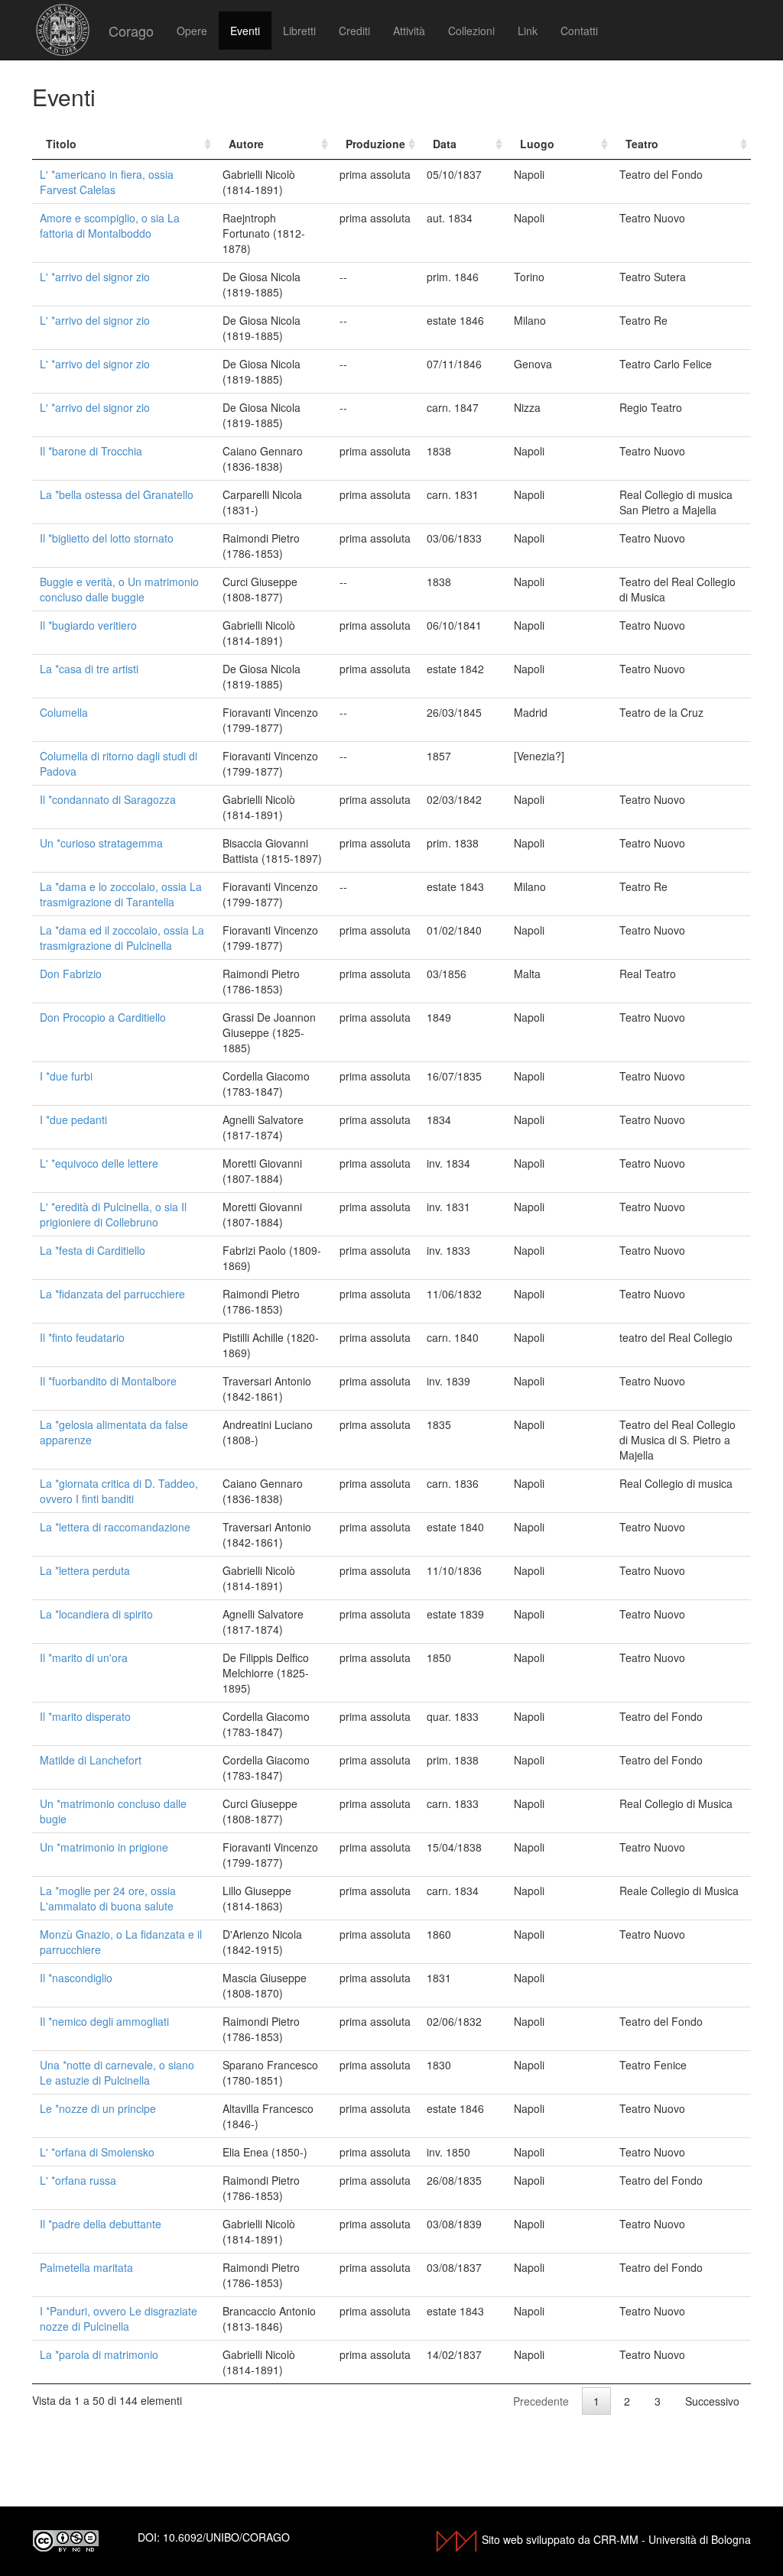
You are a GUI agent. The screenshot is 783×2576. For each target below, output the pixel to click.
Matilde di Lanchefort (91, 1760)
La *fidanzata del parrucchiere (112, 1294)
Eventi (245, 31)
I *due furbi (66, 1076)
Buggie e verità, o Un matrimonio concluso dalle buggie (119, 589)
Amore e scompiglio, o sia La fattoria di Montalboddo (110, 225)
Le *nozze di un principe (98, 2108)
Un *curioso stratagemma (101, 843)
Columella (64, 712)
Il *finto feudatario (82, 1337)
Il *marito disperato (85, 1716)
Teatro (642, 144)
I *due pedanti (73, 1120)
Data (445, 144)
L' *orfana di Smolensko (97, 2152)
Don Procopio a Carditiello (103, 1017)
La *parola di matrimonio (99, 2354)
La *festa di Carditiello (93, 1250)
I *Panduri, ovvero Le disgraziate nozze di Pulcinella (119, 2318)
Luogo (537, 144)
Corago (131, 31)
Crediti (354, 31)
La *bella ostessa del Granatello (117, 494)
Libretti (299, 31)
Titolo (61, 144)
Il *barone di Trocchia (91, 451)
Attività (409, 31)
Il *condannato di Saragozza (108, 799)
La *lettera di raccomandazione (115, 1527)
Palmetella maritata (86, 2267)
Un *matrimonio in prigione (104, 1847)
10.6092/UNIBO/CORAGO (226, 2537)
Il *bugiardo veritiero (88, 625)
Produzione (375, 144)
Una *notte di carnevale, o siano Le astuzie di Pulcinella (117, 2072)
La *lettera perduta (85, 1570)
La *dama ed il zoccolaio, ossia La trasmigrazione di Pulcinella (122, 938)
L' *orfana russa (78, 2180)
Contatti (579, 31)
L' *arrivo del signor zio (95, 277)
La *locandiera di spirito (96, 1614)
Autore (246, 144)
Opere (192, 31)
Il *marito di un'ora (84, 1657)
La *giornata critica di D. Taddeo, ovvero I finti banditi (119, 1491)
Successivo (712, 2401)
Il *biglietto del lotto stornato (107, 538)
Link (528, 31)
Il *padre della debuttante (101, 2224)
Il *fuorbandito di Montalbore (108, 1381)
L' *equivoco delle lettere (99, 1163)
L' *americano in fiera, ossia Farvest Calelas (107, 182)
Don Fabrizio (71, 974)
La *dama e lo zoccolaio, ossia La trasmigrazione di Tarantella (121, 894)
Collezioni (471, 31)
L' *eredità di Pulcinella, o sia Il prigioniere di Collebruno (113, 1214)
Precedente (541, 2401)
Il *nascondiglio (76, 1978)
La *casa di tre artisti (89, 669)
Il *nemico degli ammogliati (104, 2021)
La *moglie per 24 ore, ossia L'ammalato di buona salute (108, 1898)
